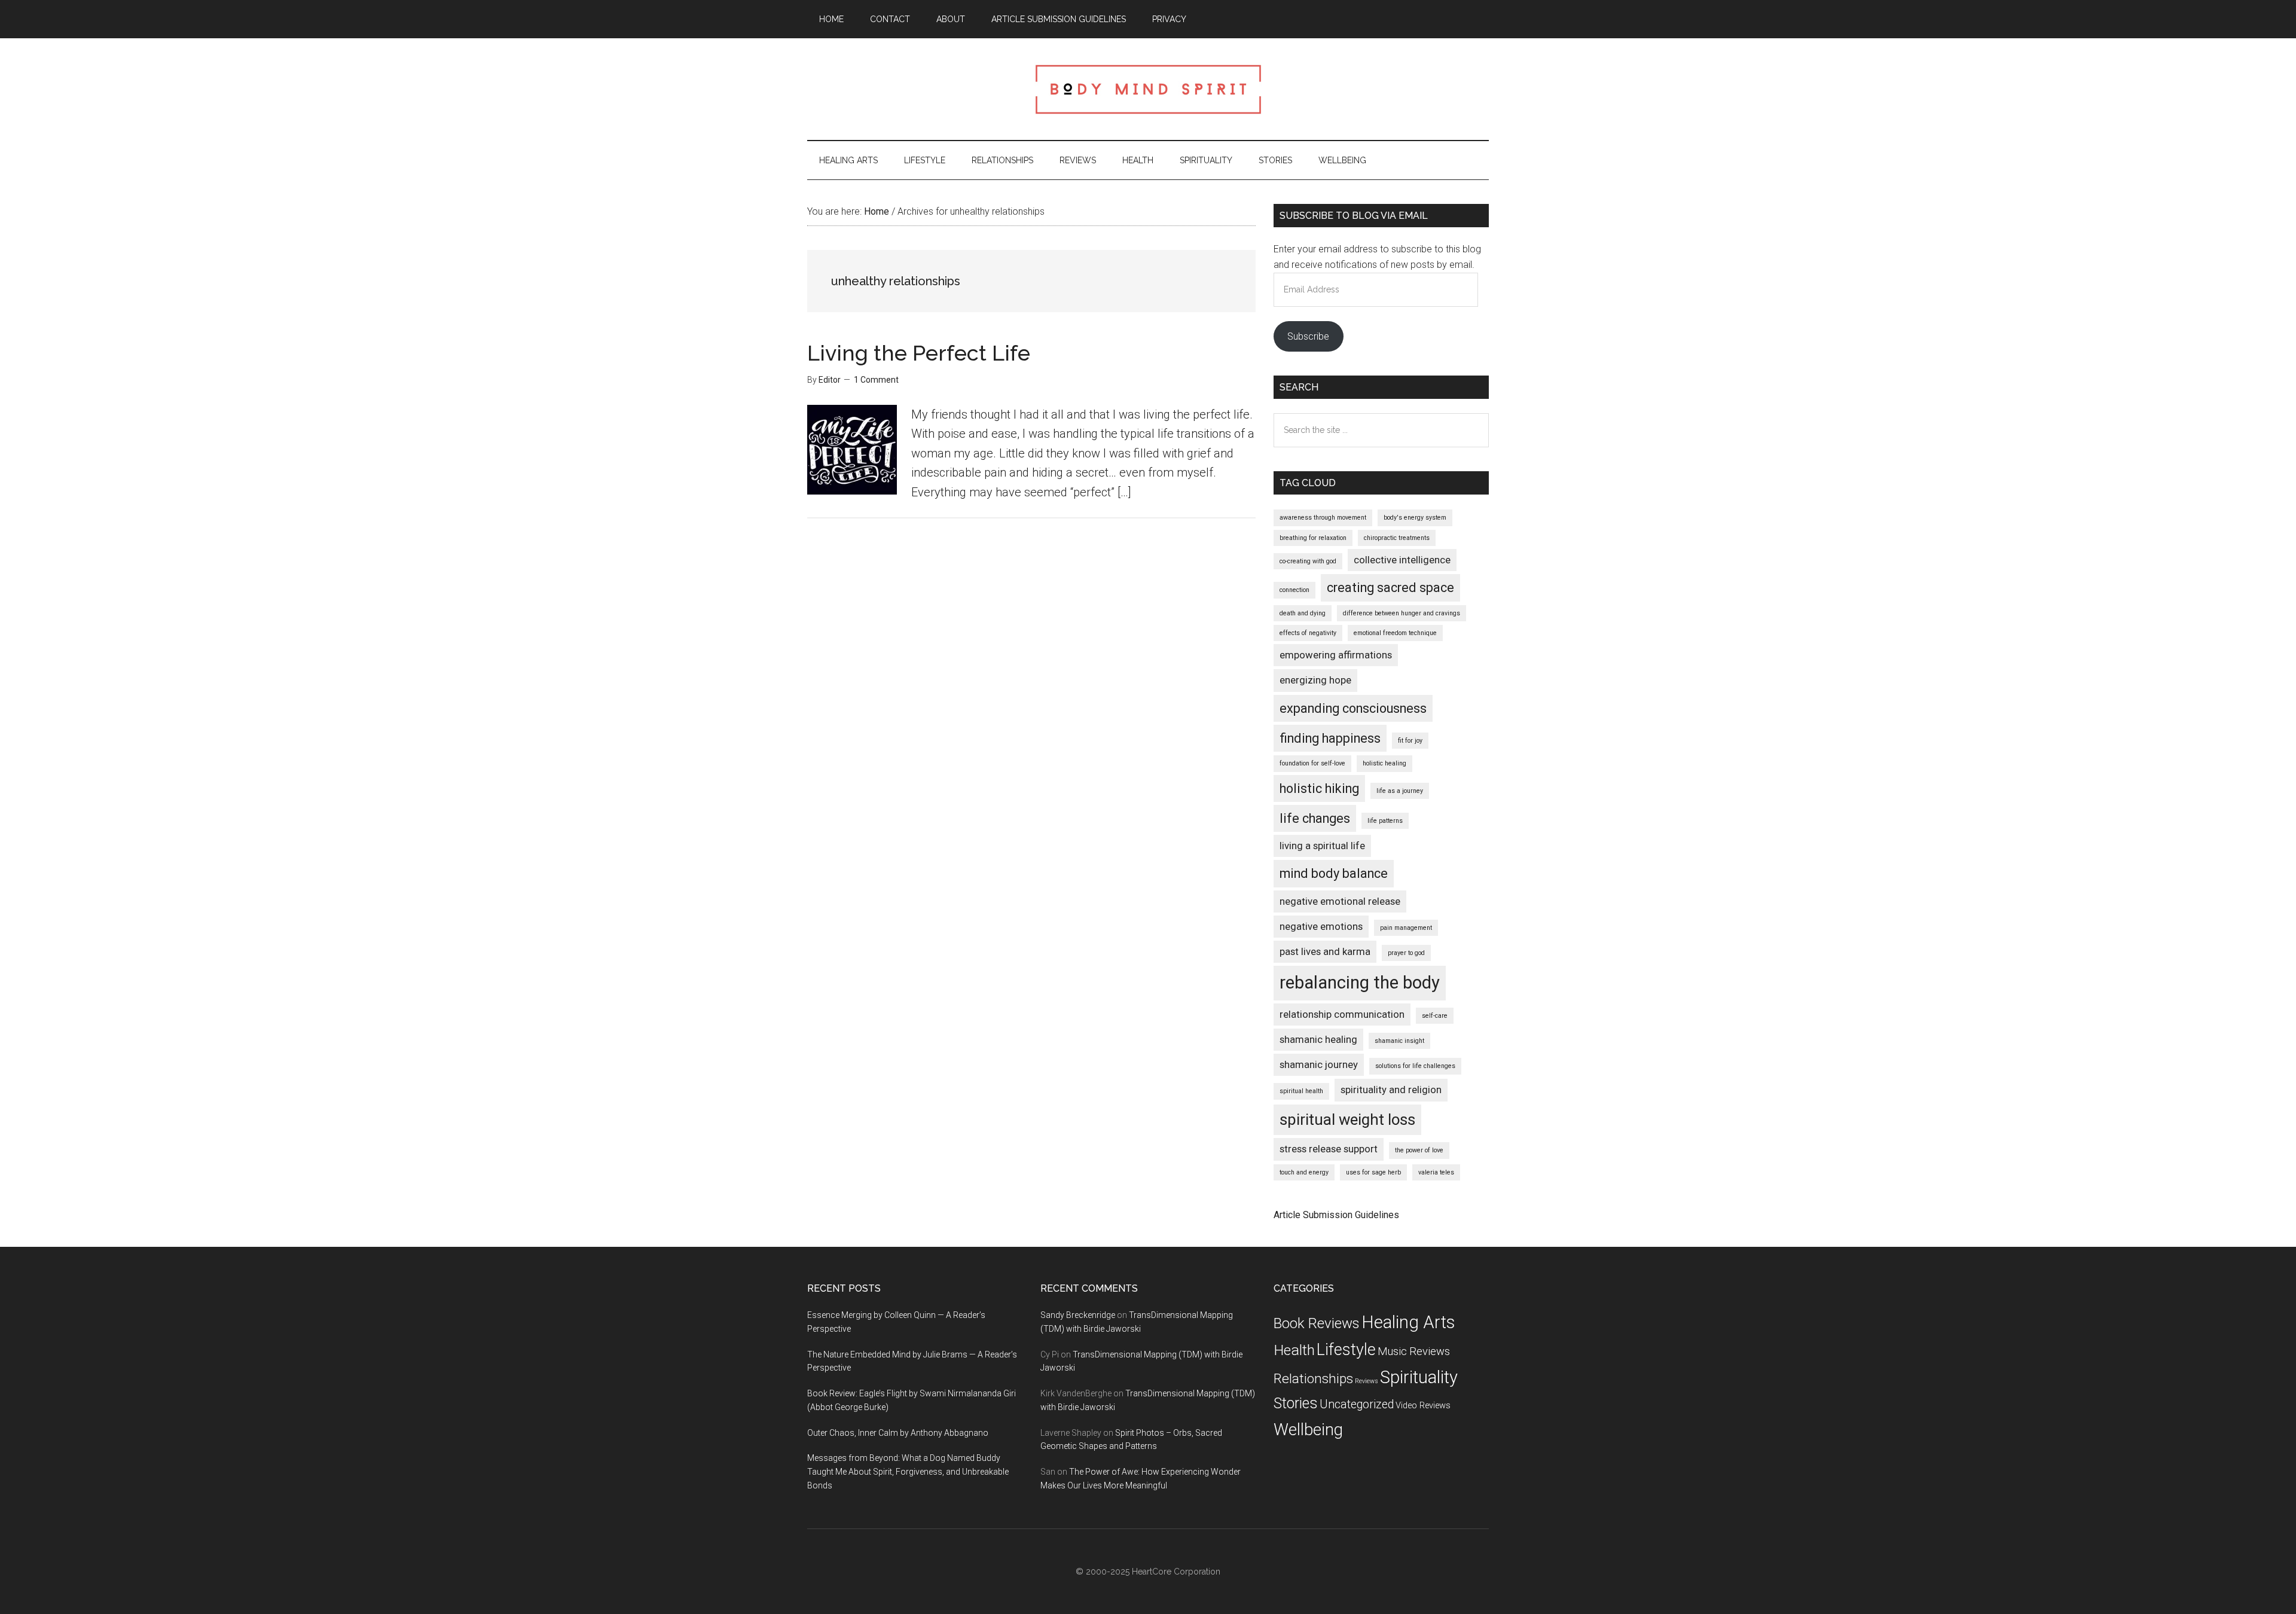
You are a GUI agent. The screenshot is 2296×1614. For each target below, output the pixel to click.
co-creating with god (1308, 561)
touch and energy (1304, 1172)
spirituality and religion (1391, 1090)
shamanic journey (1319, 1064)
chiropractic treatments (1397, 538)
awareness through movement (1323, 518)
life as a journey (1400, 791)
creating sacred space (1390, 588)
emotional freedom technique (1395, 633)
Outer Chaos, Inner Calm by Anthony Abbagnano (898, 1433)
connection (1294, 590)
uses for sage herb (1373, 1172)
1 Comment (876, 380)
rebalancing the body (1360, 983)
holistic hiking (1319, 788)
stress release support (1329, 1149)
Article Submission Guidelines (1336, 1215)
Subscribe (1308, 336)
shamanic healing (1318, 1039)
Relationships (1313, 1379)
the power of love (1419, 1150)
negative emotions (1321, 926)
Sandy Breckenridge (1078, 1315)
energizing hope (1315, 680)
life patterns (1385, 821)
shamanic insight (1399, 1041)
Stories (1296, 1403)
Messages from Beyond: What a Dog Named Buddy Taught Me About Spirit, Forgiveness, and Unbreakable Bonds (908, 1472)
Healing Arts (1408, 1322)
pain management (1406, 928)
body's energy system (1415, 518)
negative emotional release (1340, 901)
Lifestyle (1346, 1350)
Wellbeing (1308, 1430)
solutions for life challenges (1415, 1066)
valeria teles (1436, 1172)
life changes (1315, 818)
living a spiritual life (1322, 846)
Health (1294, 1350)
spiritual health (1301, 1091)
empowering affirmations (1336, 655)
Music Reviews (1414, 1351)
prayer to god (1406, 953)
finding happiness (1330, 738)
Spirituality (1419, 1377)
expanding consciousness (1353, 708)
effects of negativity (1308, 633)
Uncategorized (1357, 1404)
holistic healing (1384, 763)
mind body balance (1334, 873)
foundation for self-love (1312, 763)
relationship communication (1342, 1014)
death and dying (1303, 613)
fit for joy (1410, 741)
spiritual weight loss (1347, 1119)
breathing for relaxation (1313, 538)
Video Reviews (1423, 1406)
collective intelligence (1402, 560)
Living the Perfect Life (919, 353)
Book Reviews (1317, 1323)
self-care (1435, 1016)
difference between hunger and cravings (1402, 613)
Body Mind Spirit (1148, 89)
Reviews (1367, 1381)
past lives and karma (1325, 951)
